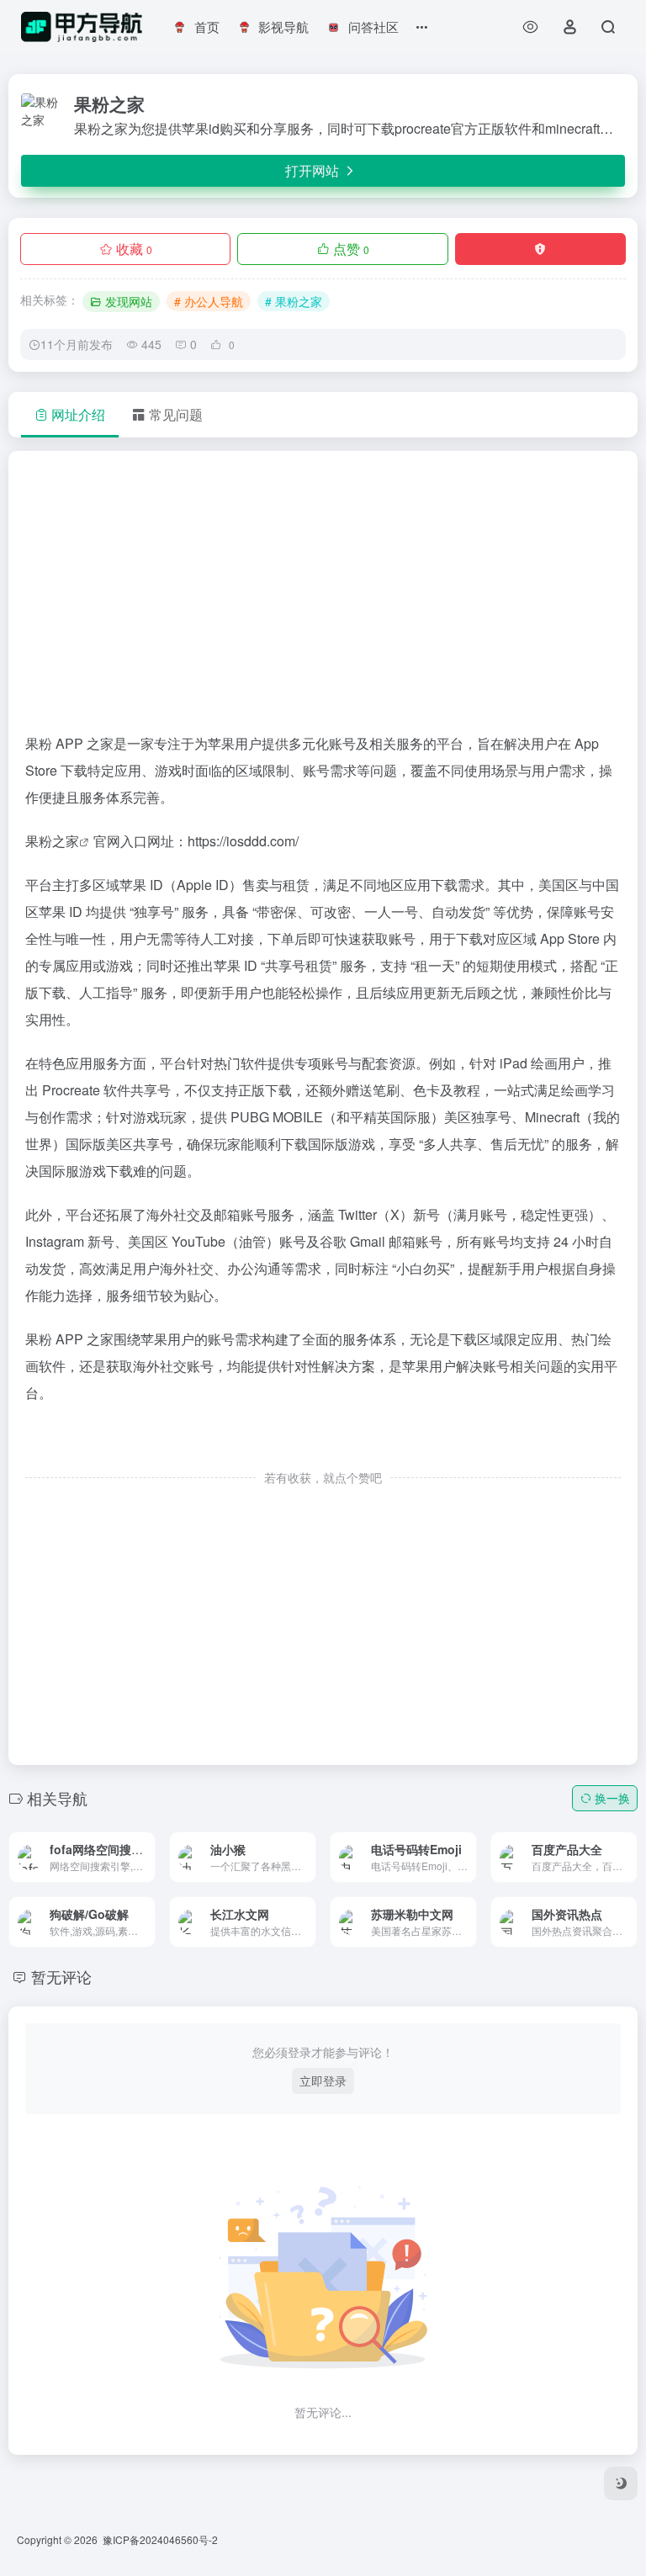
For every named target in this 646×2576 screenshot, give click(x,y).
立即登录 (323, 2080)
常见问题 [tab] (176, 414)
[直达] (123, 1845)
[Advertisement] (323, 599)
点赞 (351, 249)
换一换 (612, 1798)
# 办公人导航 (209, 301)
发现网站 (129, 301)
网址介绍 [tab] (78, 414)
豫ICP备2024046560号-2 (160, 2539)
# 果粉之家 (294, 301)
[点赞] (323, 1442)
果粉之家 (52, 841)
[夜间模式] (621, 2483)
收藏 (134, 249)
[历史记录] (530, 27)
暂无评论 (61, 1976)
